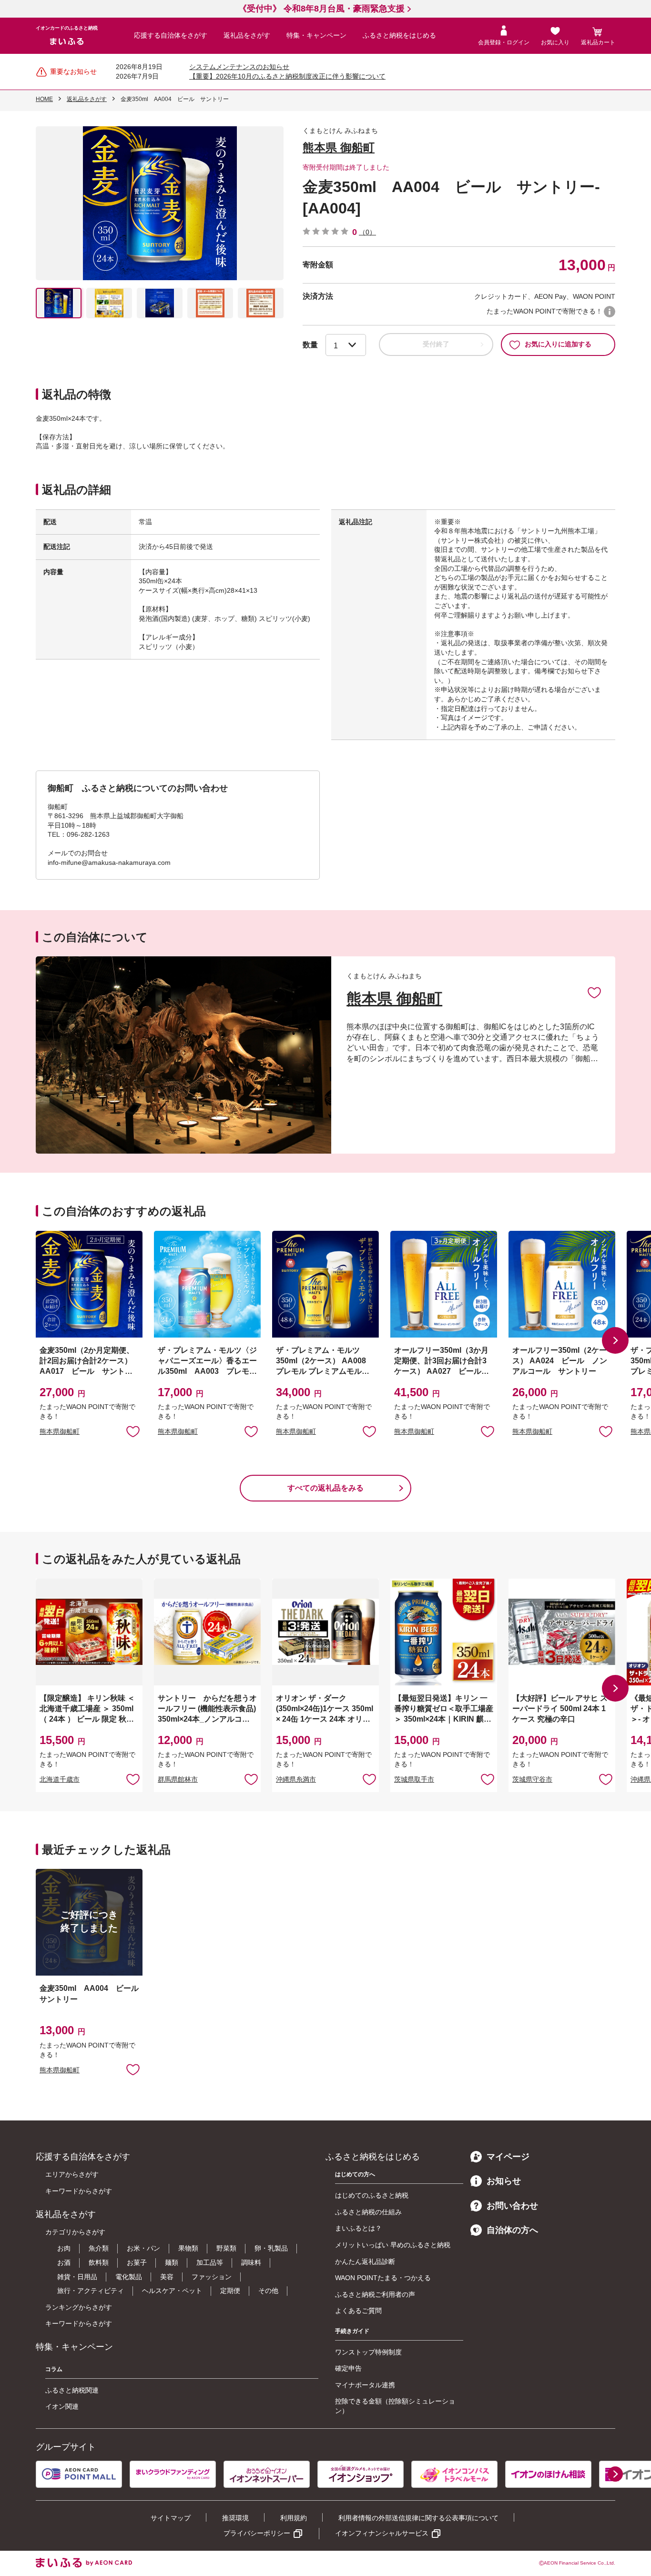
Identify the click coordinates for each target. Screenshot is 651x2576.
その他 (268, 2291)
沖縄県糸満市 (296, 1779)
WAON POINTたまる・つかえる (383, 2278)
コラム (54, 2369)
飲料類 (99, 2262)
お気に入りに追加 (594, 992)
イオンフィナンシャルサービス (382, 2533)
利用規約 (294, 2518)
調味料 (251, 2262)
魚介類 (99, 2248)
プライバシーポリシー (257, 2533)
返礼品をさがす (247, 35)
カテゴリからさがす (75, 2232)
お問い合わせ (512, 2206)
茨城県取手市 (414, 1779)
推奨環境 (235, 2518)
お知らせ (504, 2181)
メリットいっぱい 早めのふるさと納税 (393, 2245)
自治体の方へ (512, 2230)
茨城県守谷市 (532, 1779)
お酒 (64, 2262)
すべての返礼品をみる (325, 1488)
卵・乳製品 (271, 2248)
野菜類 (226, 2248)
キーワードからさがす (79, 2191)
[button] (615, 1340)
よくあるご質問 (358, 2311)
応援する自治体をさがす (171, 35)
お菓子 (137, 2262)
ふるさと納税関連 (72, 2390)
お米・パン (143, 2248)
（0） (367, 232)
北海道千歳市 (60, 1779)
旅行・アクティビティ (91, 2291)
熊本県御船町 (60, 1431)
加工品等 (210, 2262)
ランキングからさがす (79, 2307)
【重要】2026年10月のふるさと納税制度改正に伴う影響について (287, 76)
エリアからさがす (72, 2174)
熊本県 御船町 (339, 147)
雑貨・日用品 (77, 2277)
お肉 (64, 2248)
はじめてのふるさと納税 (372, 2195)
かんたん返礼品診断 (365, 2262)
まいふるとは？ (358, 2228)
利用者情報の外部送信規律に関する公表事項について (418, 2518)
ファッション (212, 2277)
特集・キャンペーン (316, 35)
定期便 (230, 2291)
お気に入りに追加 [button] (133, 1431)
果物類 (188, 2248)
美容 (167, 2277)
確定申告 (348, 2368)
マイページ (508, 2157)
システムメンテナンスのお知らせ (239, 67)
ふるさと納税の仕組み (368, 2212)
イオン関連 (62, 2406)
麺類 (172, 2262)
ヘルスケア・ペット (172, 2291)
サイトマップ (171, 2518)
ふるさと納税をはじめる (399, 35)
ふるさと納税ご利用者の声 (375, 2294)
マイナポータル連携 (365, 2385)
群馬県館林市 (178, 1779)
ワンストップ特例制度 (368, 2352)
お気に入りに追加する (558, 344)
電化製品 (129, 2277)
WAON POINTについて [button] (610, 312)
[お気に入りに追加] (594, 992)
